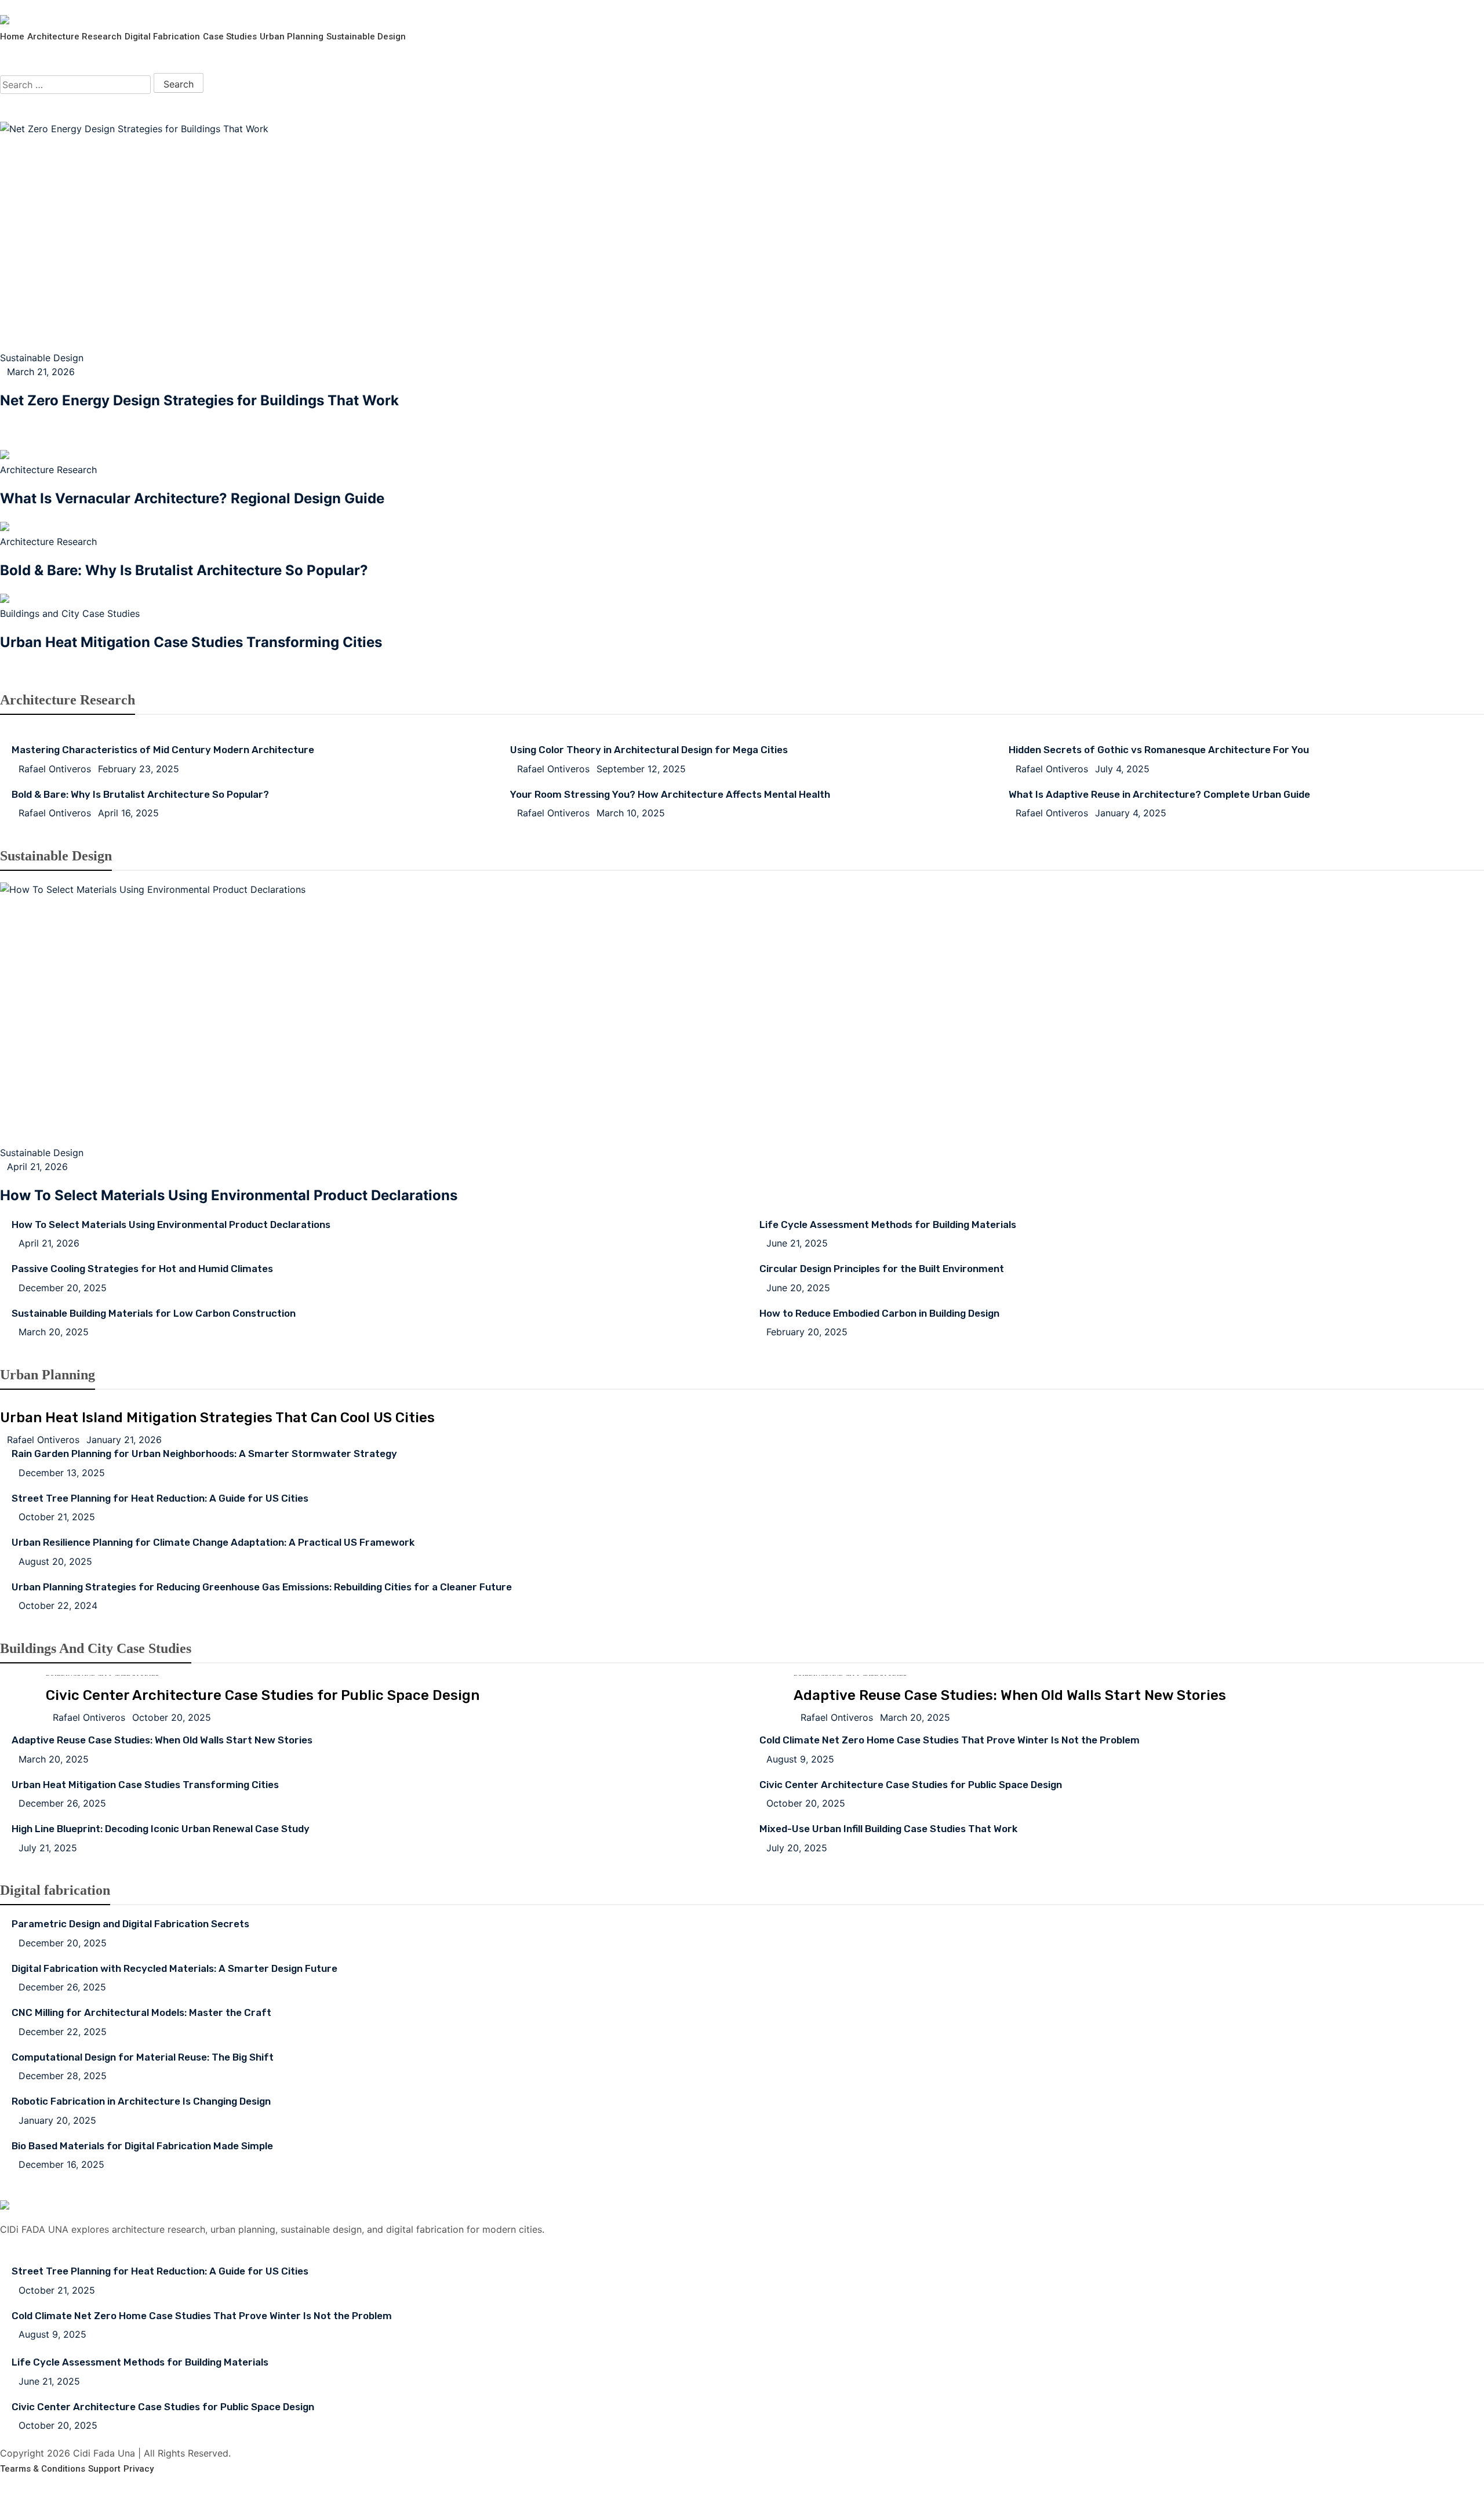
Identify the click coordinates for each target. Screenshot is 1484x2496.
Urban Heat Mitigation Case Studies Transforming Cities (191, 642)
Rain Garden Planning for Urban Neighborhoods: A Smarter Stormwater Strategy (204, 1454)
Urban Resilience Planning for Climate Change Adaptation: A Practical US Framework (213, 1542)
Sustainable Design (366, 37)
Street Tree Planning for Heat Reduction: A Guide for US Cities (160, 1498)
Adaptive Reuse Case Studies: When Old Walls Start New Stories (1010, 1695)
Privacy (139, 2469)
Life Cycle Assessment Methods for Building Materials (888, 1225)
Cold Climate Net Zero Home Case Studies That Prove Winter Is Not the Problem (950, 1740)
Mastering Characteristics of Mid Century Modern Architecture (163, 750)
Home (12, 37)
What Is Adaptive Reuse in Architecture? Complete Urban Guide (1159, 794)
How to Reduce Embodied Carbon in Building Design (879, 1313)
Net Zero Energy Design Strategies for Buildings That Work (199, 400)
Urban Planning (292, 37)
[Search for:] (75, 85)
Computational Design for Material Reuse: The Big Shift (143, 2057)
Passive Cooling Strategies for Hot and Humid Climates (142, 1269)
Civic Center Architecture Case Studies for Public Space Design (263, 1695)
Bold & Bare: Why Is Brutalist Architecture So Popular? (184, 570)
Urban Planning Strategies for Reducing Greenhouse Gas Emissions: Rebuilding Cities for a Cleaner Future (262, 1587)
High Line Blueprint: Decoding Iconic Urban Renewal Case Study (161, 1829)
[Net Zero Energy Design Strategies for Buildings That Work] (742, 236)
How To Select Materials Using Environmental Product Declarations (229, 1195)
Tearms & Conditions (43, 2469)
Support (104, 2469)
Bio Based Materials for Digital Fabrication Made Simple (142, 2146)
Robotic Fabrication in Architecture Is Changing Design (141, 2101)
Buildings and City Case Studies (70, 613)
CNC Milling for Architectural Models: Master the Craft (141, 2012)
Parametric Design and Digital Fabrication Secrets (130, 1924)
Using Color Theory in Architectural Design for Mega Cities (649, 750)
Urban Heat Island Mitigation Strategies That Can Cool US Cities (218, 426)
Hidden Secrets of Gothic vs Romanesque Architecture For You (1159, 750)
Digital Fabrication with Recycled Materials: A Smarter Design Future (174, 1968)
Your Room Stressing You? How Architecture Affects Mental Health (670, 794)
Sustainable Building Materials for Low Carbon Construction (154, 1313)
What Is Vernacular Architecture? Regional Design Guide (192, 498)
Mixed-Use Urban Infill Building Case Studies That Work (888, 1829)
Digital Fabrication (162, 37)
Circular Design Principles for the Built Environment (882, 1269)
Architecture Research (74, 37)
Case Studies (230, 37)
